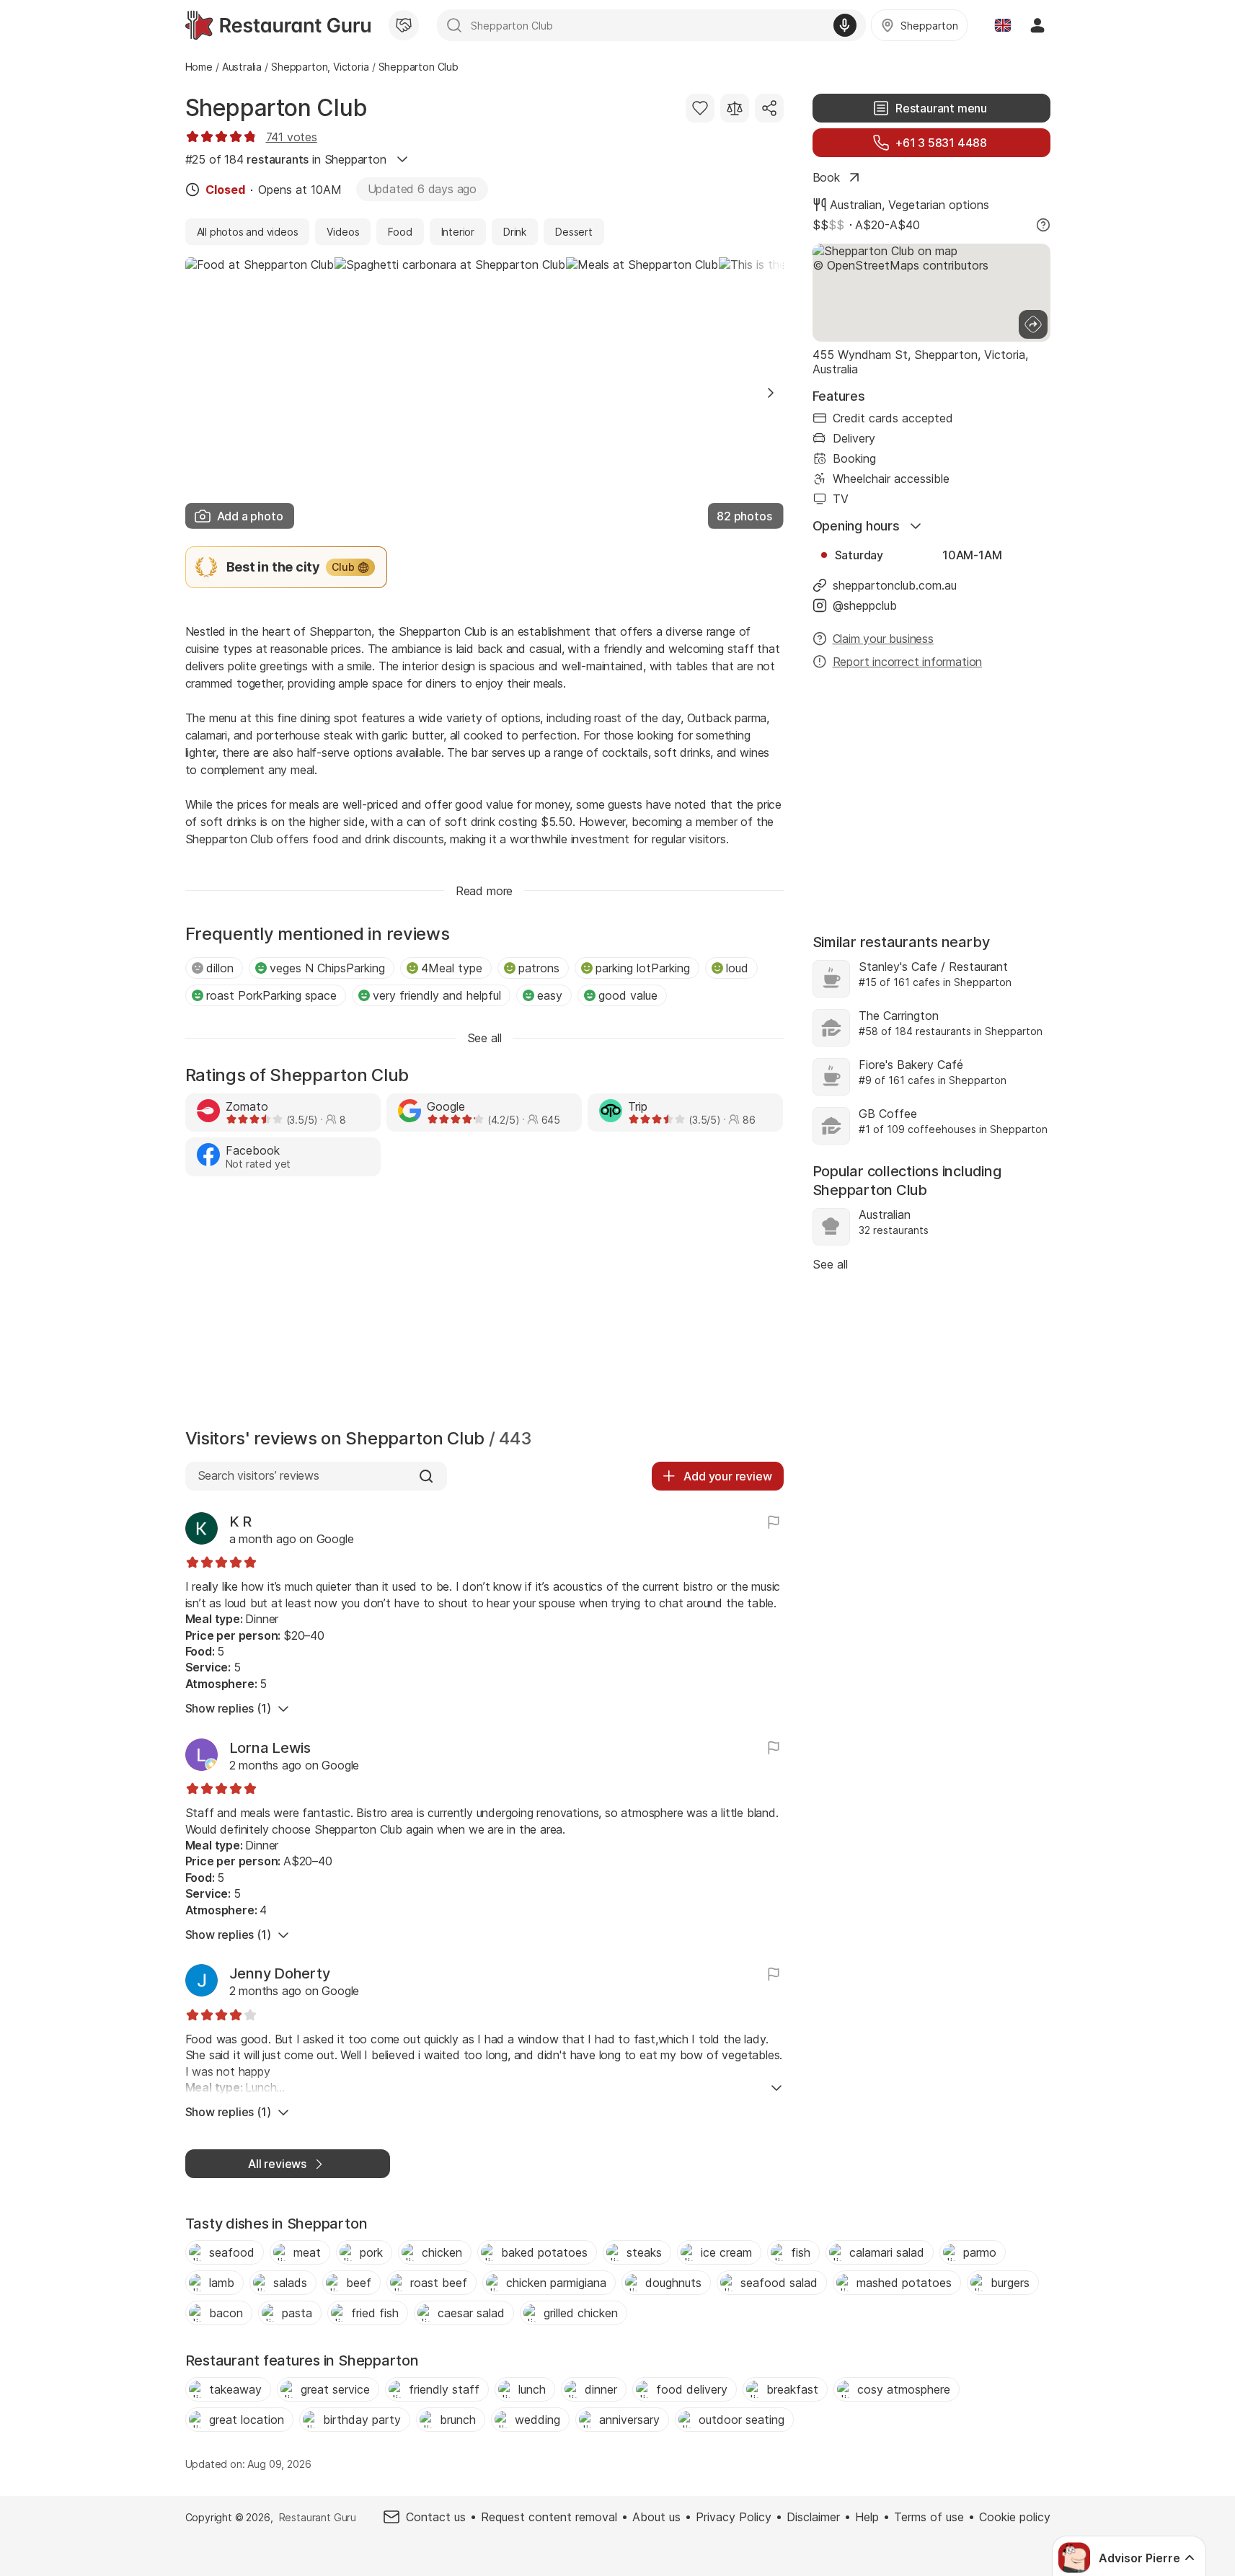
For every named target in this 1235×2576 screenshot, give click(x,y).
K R (240, 1522)
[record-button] (845, 25)
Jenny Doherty (280, 1973)
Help (867, 2517)
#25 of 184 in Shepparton (286, 159)
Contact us (436, 2517)
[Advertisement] (484, 1306)
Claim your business (883, 639)
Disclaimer (813, 2517)
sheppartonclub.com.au (895, 585)
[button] (771, 393)
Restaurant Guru (318, 2517)
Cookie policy (1015, 2517)
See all (830, 1264)
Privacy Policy (734, 2517)
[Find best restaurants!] (278, 25)
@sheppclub (865, 605)
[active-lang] (1003, 25)
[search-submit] (454, 25)
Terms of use (929, 2517)
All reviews (277, 2164)
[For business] (404, 25)
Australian (856, 205)
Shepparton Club (276, 108)
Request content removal (549, 2517)
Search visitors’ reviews (258, 1475)
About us (656, 2517)
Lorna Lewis (270, 1748)
